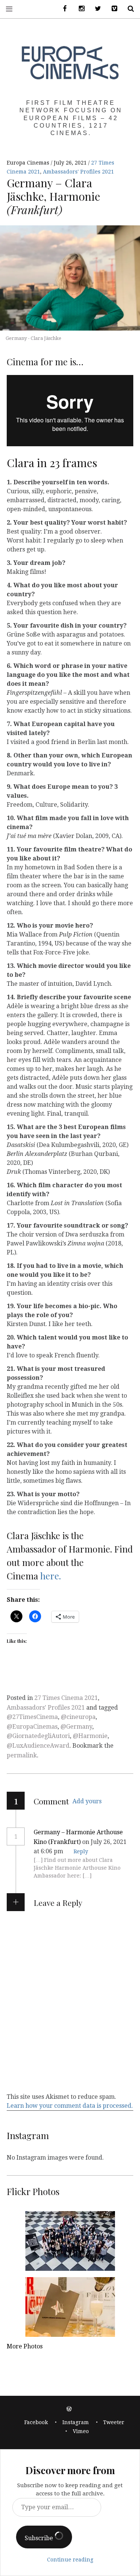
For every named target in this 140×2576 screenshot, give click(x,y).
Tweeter (114, 2422)
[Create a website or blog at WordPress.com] (69, 2409)
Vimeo (81, 2431)
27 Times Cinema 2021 (66, 1698)
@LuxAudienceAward (38, 1746)
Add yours (87, 1801)
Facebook (36, 2422)
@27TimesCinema (32, 1717)
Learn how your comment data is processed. (70, 2106)
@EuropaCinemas (32, 1727)
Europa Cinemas (29, 163)
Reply (81, 1851)
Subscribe (40, 2538)
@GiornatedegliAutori (38, 1736)
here (50, 1576)
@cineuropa (78, 1717)
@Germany (76, 1727)
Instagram (76, 2422)
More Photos (25, 2346)
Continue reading (70, 2560)
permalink (22, 1755)
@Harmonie (90, 1736)
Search (128, 9)
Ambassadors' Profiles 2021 (78, 172)
